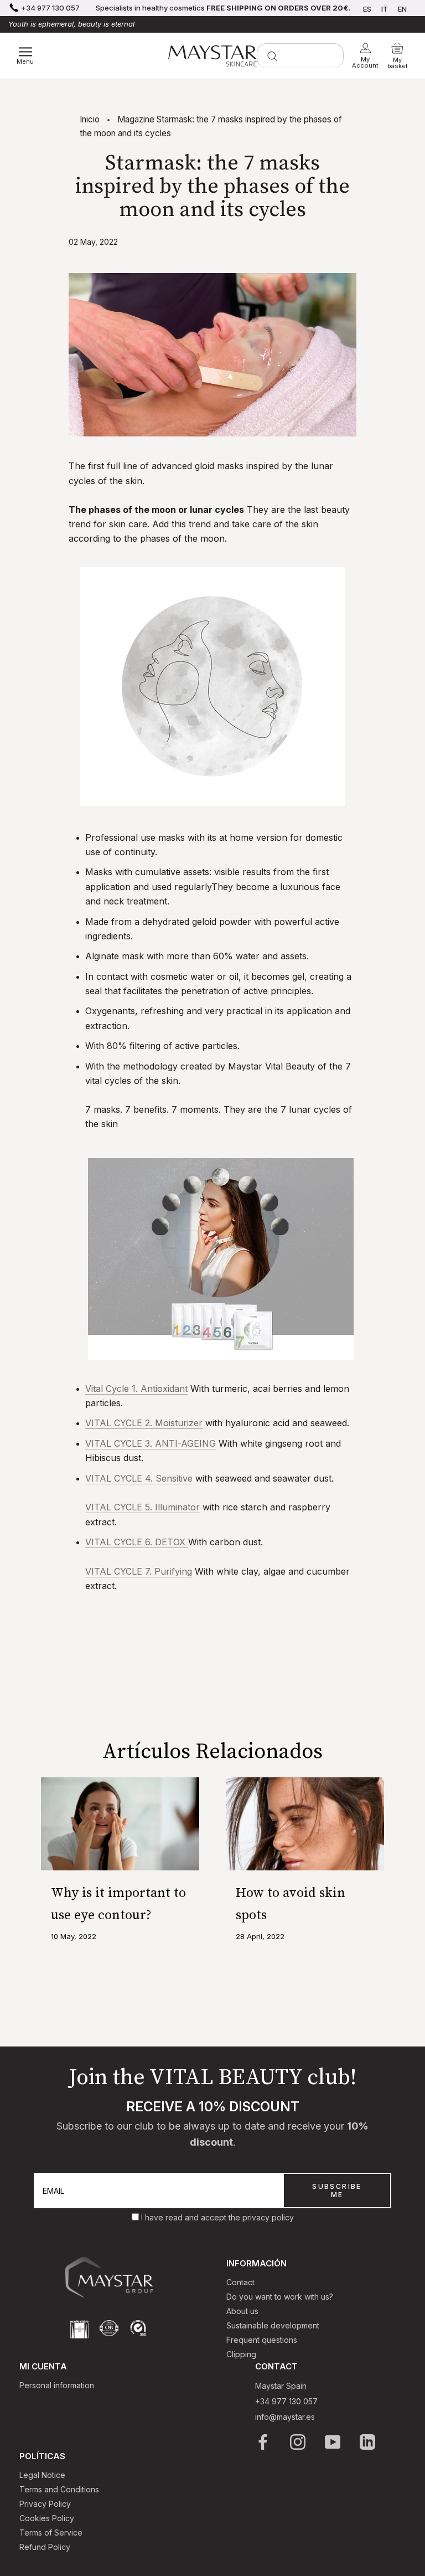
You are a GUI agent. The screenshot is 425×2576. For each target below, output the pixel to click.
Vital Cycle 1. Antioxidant (136, 1389)
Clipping (241, 2354)
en (402, 9)
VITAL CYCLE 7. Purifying (139, 1571)
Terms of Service (51, 2533)
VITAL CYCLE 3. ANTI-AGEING (151, 1443)
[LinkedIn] (368, 2442)
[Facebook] (264, 2442)
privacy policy (268, 2217)
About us (242, 2311)
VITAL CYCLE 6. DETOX (137, 1542)
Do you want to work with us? (280, 2297)
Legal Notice (42, 2475)
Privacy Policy (45, 2504)
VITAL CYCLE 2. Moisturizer (144, 1423)
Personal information (57, 2385)
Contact (240, 2282)
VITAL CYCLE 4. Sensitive (139, 1478)
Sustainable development (273, 2325)
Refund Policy (45, 2547)
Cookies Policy (47, 2518)
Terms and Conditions (59, 2489)
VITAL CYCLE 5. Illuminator (142, 1507)
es (367, 9)
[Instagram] (299, 2442)
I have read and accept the (192, 2217)
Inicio (90, 119)
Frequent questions (262, 2340)
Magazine (136, 119)
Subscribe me (337, 2191)
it (385, 9)
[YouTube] (333, 2442)
